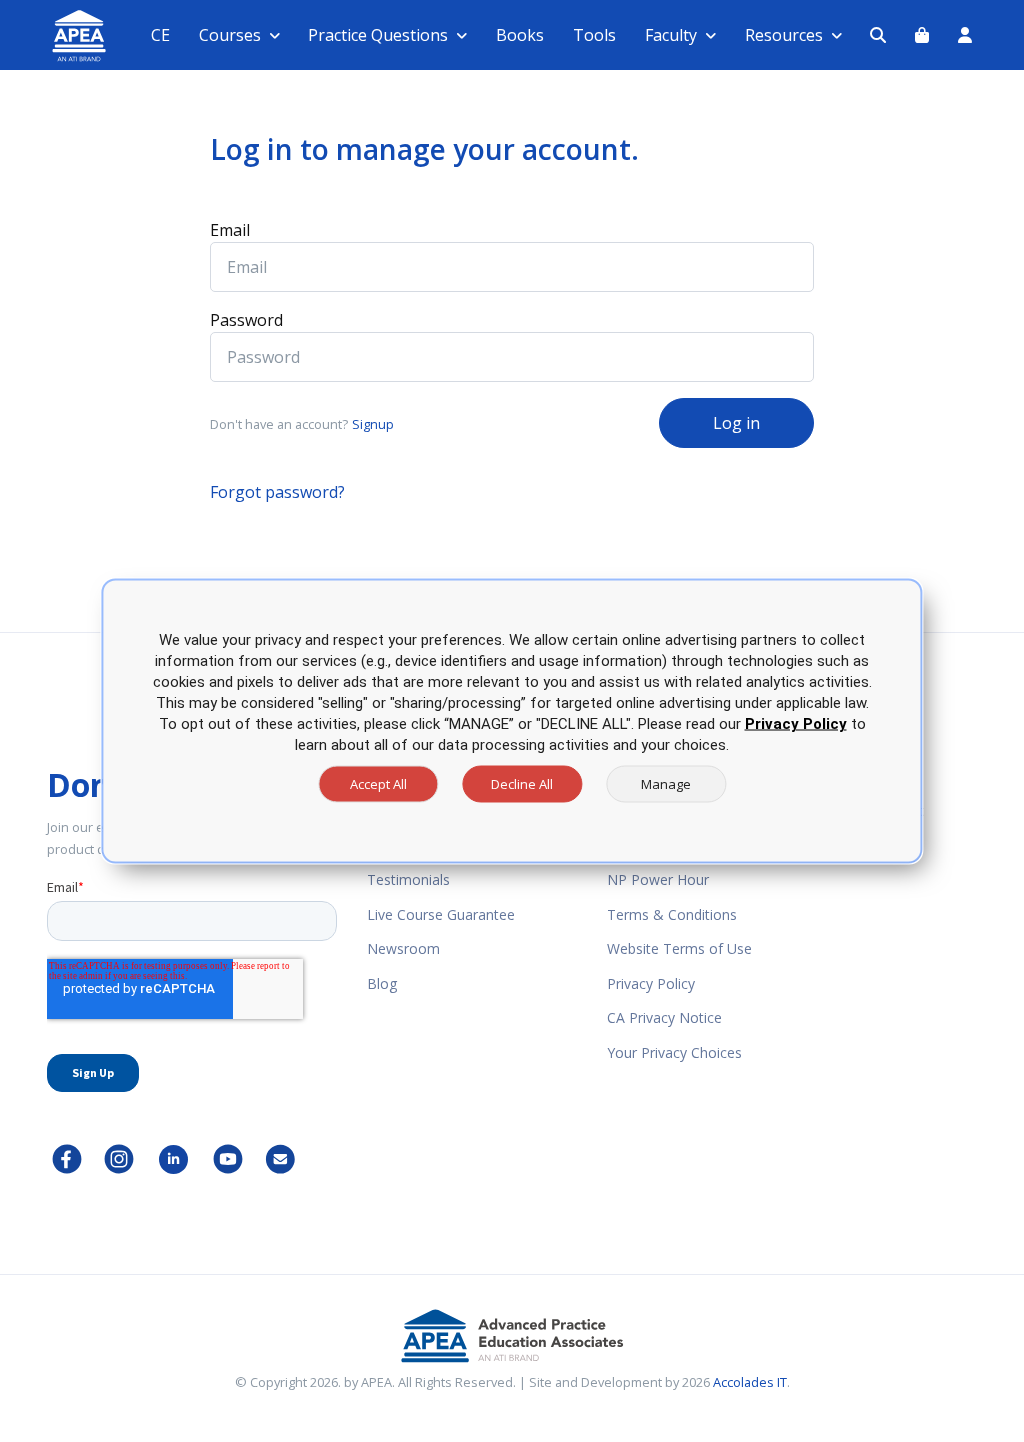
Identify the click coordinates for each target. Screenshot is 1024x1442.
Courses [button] (230, 35)
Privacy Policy (651, 983)
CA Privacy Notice (664, 1017)
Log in (736, 423)
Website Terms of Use (679, 948)
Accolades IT (750, 1382)
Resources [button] (784, 35)
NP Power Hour (658, 879)
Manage (666, 784)
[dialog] (511, 721)
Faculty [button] (671, 35)
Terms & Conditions (672, 914)
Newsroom (403, 948)
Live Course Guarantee (441, 914)
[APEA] (55, 35)
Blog (382, 983)
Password (246, 320)
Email (230, 230)
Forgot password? (277, 492)
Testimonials (408, 879)
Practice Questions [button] (378, 35)
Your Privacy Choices (674, 1052)
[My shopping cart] (922, 35)
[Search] (878, 35)
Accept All (378, 784)
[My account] (965, 35)
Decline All (522, 784)
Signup (373, 424)
